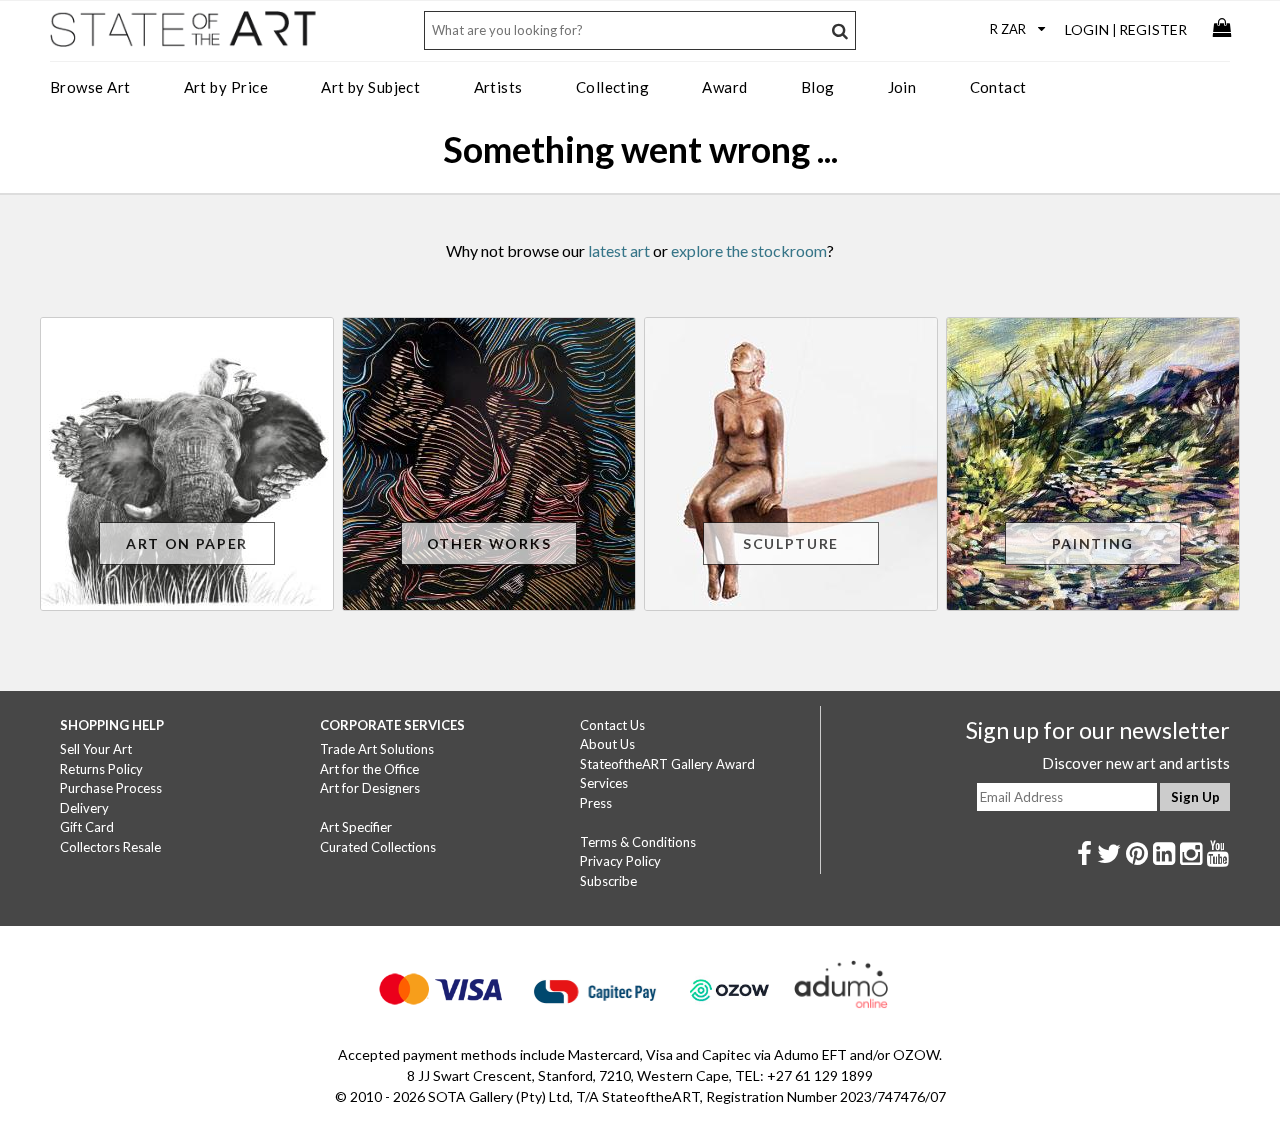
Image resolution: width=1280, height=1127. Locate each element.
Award (724, 87)
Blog (818, 87)
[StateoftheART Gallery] (185, 36)
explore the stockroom (749, 250)
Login (1087, 29)
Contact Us (612, 725)
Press (596, 803)
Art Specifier (356, 827)
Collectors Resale (110, 847)
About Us (607, 744)
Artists (498, 87)
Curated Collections (378, 847)
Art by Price (226, 87)
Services (604, 783)
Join (902, 87)
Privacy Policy (620, 861)
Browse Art (90, 87)
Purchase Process (111, 788)
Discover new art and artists (1136, 763)
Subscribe (608, 881)
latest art (619, 250)
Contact (998, 87)
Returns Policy (101, 769)
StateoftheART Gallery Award (667, 764)
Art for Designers (370, 788)
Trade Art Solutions (377, 749)
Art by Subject (370, 87)
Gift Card (87, 827)
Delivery (84, 808)
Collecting (613, 87)
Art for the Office (369, 769)
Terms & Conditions (638, 842)
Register (1153, 29)
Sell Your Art (96, 749)
